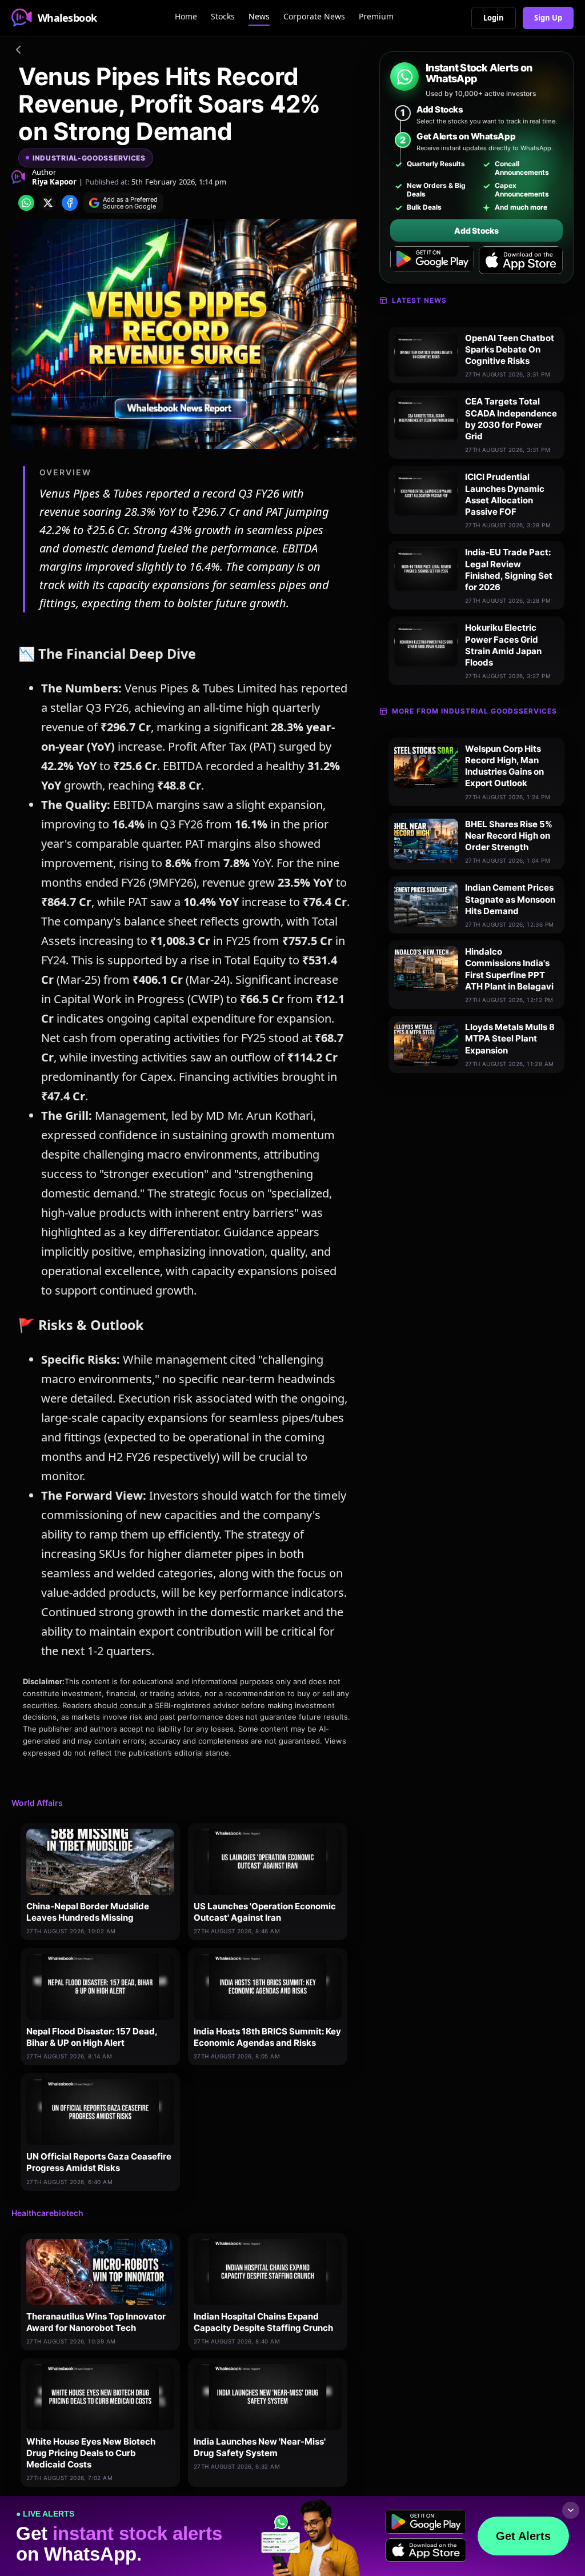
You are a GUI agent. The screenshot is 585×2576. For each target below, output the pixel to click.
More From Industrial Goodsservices (474, 711)
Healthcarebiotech (47, 2213)
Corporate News (314, 16)
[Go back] (18, 51)
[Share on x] (48, 203)
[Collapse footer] (571, 2510)
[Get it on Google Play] (432, 261)
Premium (376, 16)
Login (494, 18)
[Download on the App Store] (521, 261)
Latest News (419, 300)
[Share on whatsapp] (26, 203)
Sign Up (548, 18)
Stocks (223, 16)
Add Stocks (476, 231)
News (259, 16)
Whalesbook (67, 18)
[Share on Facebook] (70, 203)
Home (186, 16)
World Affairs (37, 1803)
